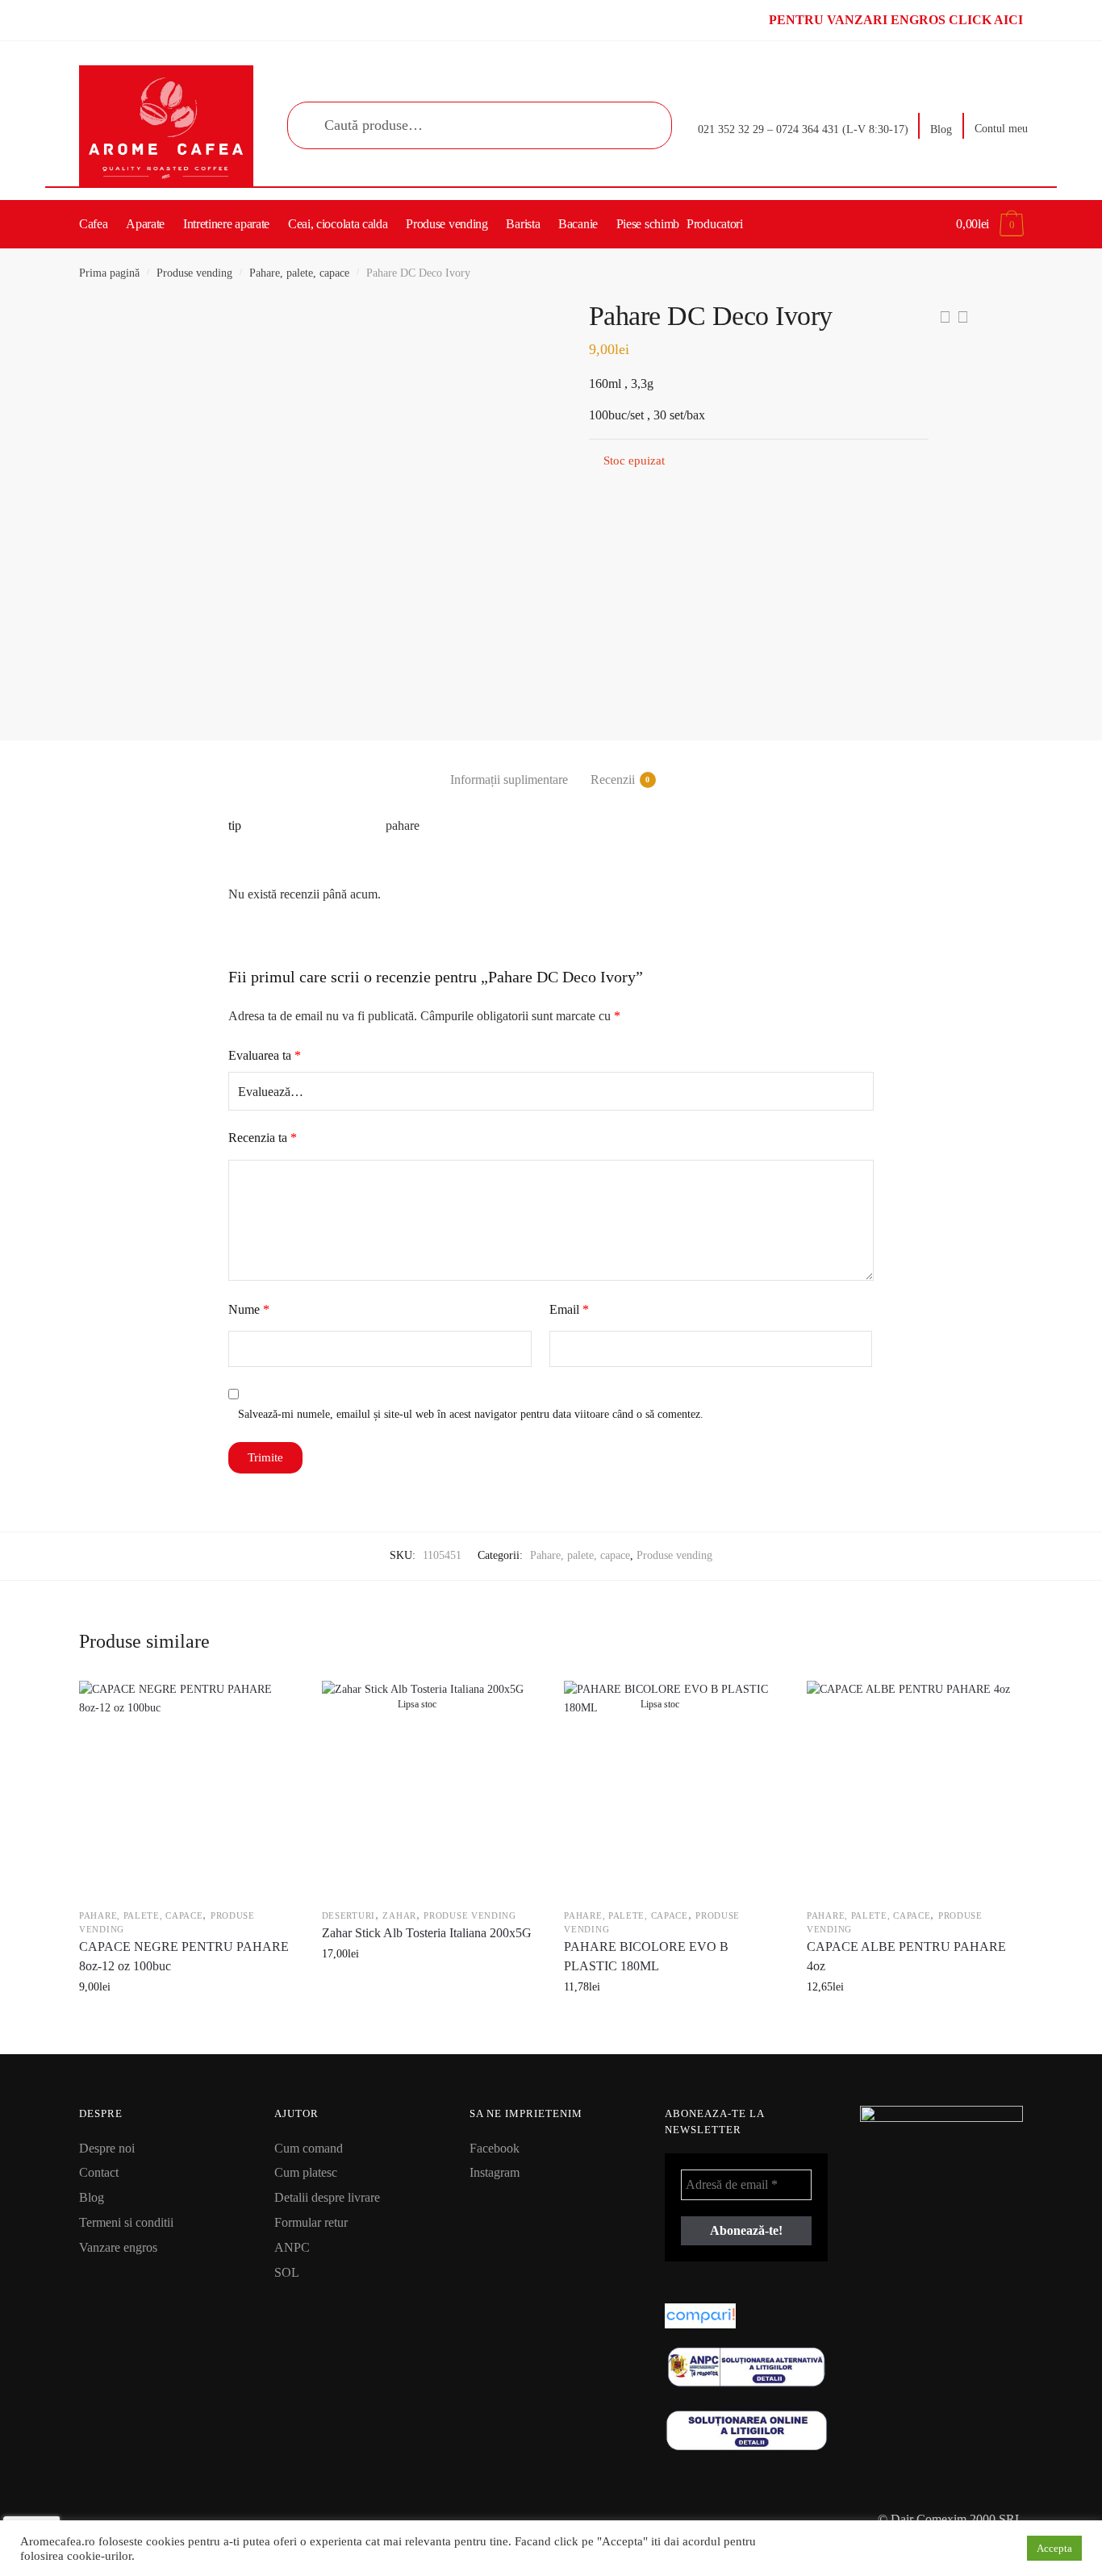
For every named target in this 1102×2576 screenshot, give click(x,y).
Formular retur (311, 2222)
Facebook (495, 2148)
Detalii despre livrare (327, 2197)
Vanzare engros (118, 2247)
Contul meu (1001, 129)
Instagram (495, 2172)
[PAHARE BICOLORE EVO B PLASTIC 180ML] (671, 1788)
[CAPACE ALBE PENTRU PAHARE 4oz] (914, 1788)
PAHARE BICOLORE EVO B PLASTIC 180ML (646, 1956)
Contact (99, 2172)
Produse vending (194, 273)
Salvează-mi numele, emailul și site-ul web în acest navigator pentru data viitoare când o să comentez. (471, 1414)
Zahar (399, 1915)
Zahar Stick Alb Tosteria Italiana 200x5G (427, 1933)
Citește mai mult (429, 2023)
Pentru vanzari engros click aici (896, 20)
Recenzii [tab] (613, 779)
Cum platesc (306, 2172)
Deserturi (349, 1915)
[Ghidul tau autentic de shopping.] (746, 2316)
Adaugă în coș (186, 2023)
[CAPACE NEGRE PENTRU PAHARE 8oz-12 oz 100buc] (186, 1788)
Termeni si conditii (126, 2222)
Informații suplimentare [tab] (509, 779)
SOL (287, 2272)
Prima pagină (109, 273)
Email (569, 1309)
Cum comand (309, 2148)
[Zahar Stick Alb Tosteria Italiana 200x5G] (429, 1788)
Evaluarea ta (265, 1055)
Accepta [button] (1054, 2548)
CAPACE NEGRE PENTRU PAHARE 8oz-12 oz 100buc (184, 1956)
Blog (941, 129)
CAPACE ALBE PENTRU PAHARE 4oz (906, 1956)
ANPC (292, 2247)
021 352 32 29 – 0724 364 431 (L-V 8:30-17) (803, 129)
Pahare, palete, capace (299, 273)
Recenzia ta (263, 1138)
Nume (249, 1309)
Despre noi (107, 2148)
